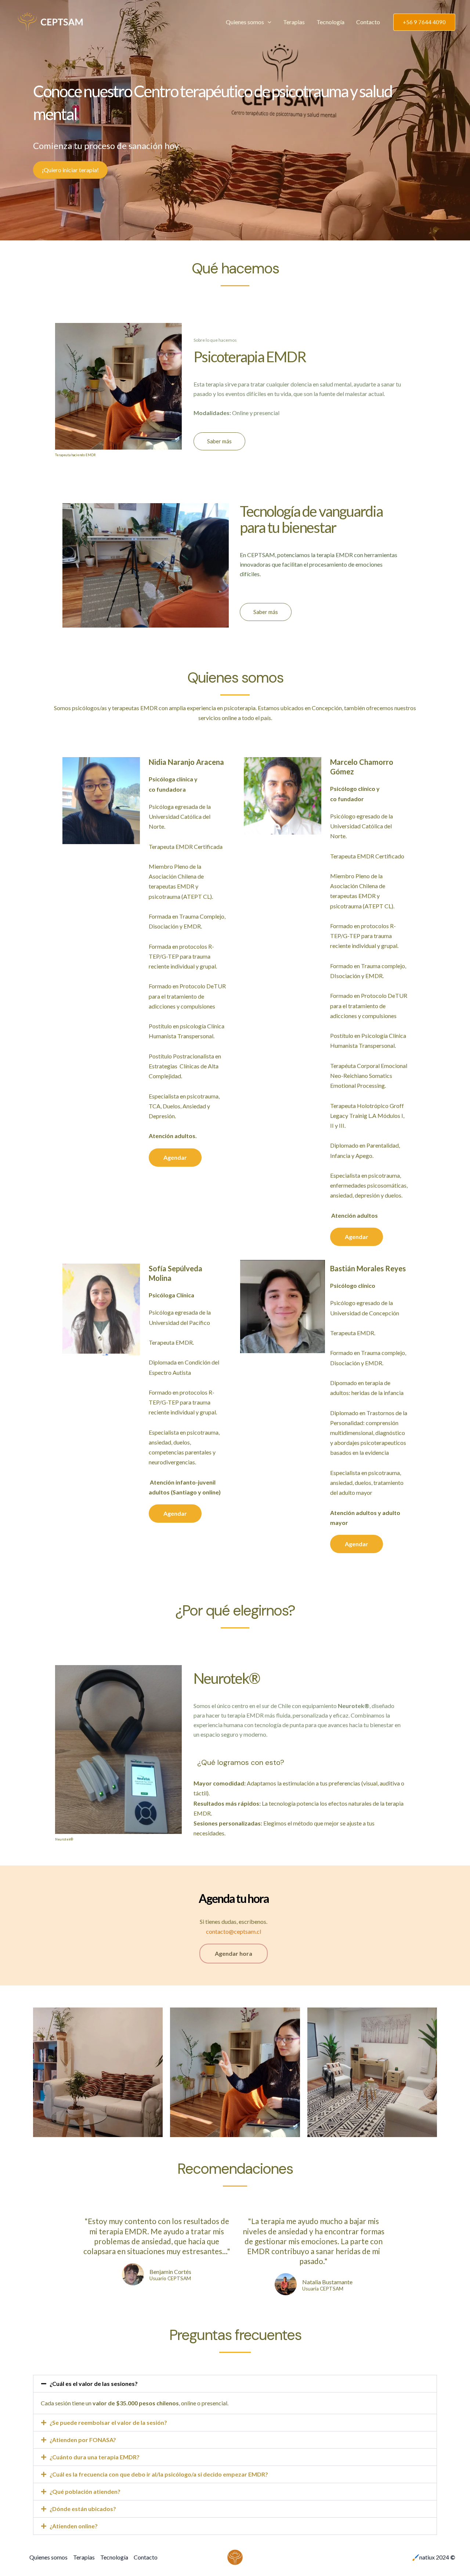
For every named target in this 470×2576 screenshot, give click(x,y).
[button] (268, 22)
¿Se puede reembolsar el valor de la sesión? (108, 2422)
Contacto (368, 22)
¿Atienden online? (74, 2526)
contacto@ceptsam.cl (234, 1931)
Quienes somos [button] (245, 22)
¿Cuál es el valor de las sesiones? (94, 2384)
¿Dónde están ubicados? (83, 2509)
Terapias (294, 22)
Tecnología (330, 22)
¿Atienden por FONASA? (83, 2440)
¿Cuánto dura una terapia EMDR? (95, 2457)
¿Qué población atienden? (85, 2491)
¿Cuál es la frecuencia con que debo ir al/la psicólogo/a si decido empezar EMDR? (159, 2474)
